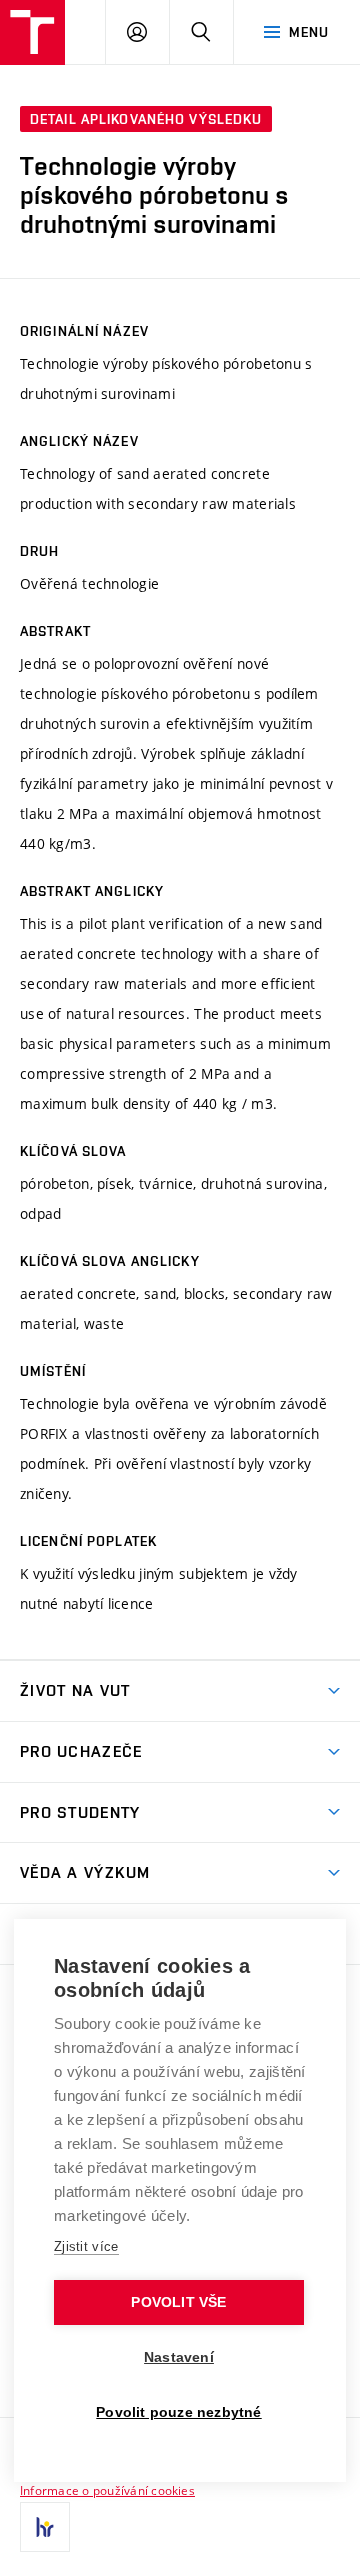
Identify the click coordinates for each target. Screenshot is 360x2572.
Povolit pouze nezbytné (178, 2412)
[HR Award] (45, 2527)
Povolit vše (178, 2302)
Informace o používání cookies (107, 2490)
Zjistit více (86, 2246)
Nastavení (179, 2357)
